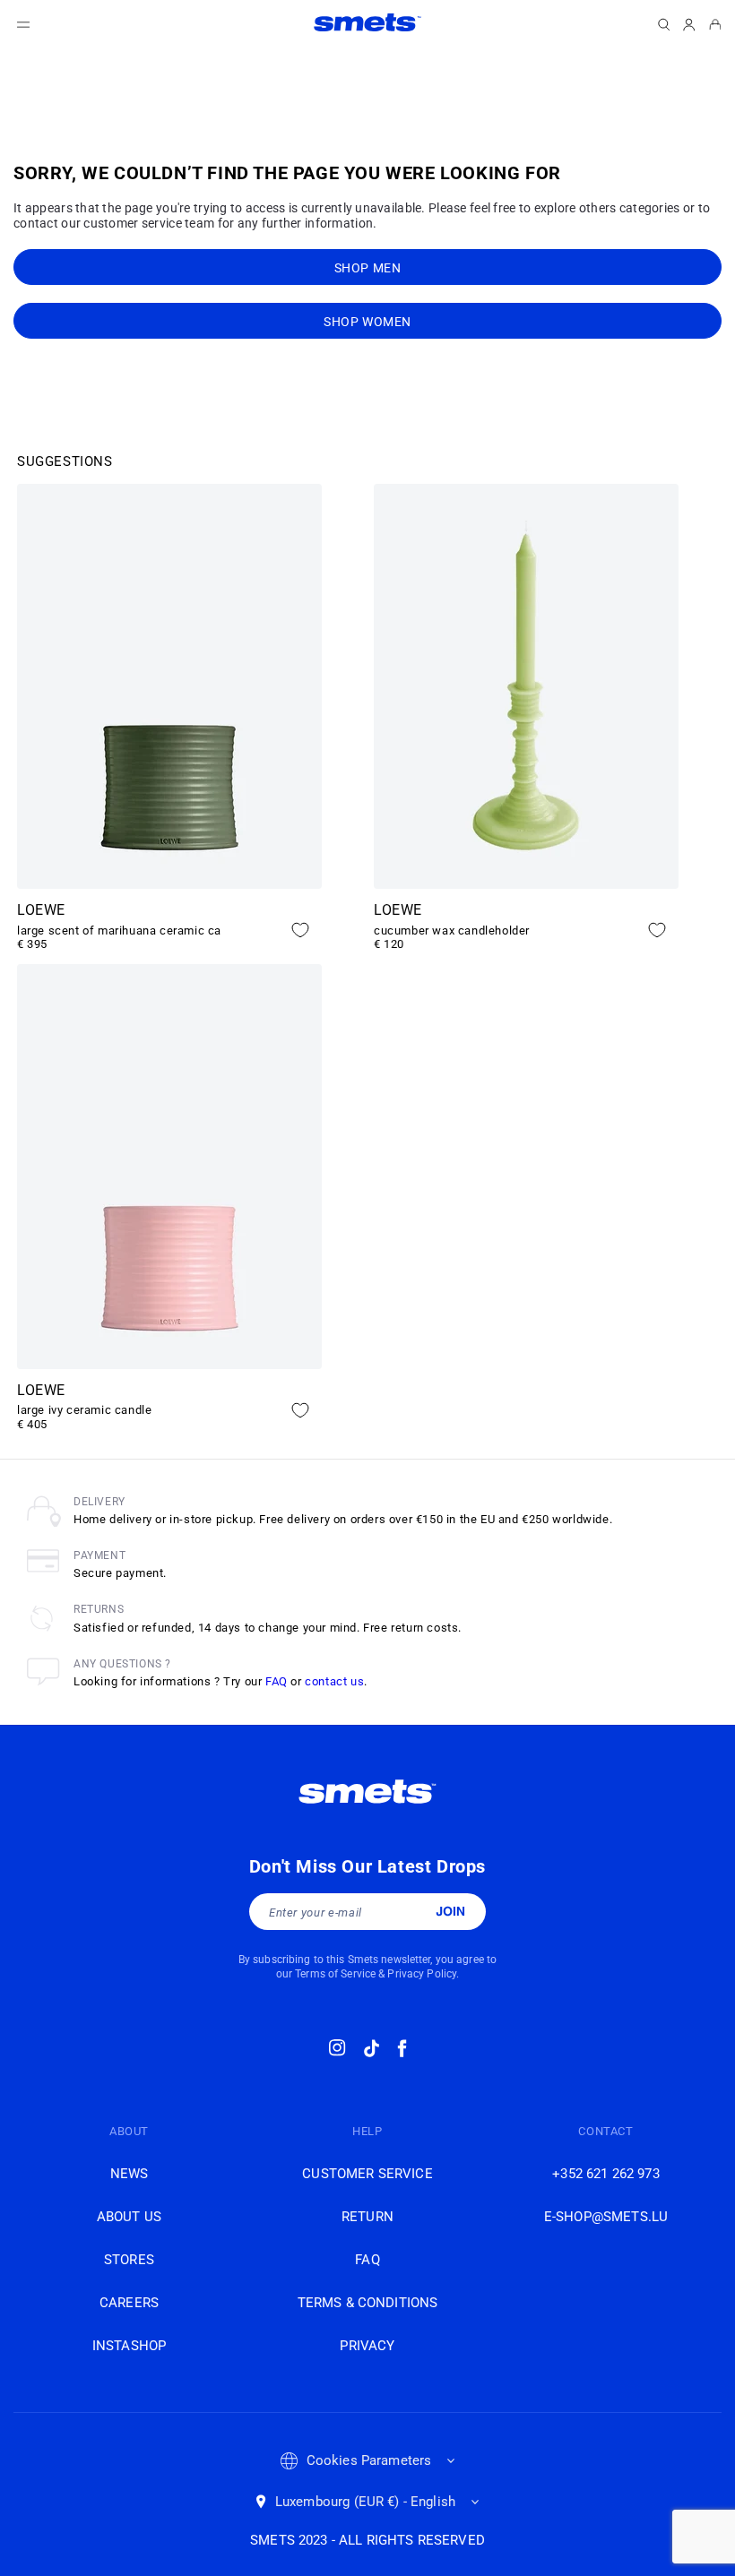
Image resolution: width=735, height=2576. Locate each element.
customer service (367, 2174)
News (130, 2174)
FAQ (277, 1681)
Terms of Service (335, 1974)
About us (129, 2217)
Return (367, 2217)
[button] (23, 25)
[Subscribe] (450, 1911)
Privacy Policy (422, 1974)
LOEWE (41, 910)
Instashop (129, 2346)
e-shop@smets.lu (606, 2217)
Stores (129, 2260)
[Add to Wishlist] (300, 930)
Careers (129, 2303)
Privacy (367, 2346)
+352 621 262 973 (605, 2174)
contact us (334, 1681)
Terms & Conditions (368, 2303)
